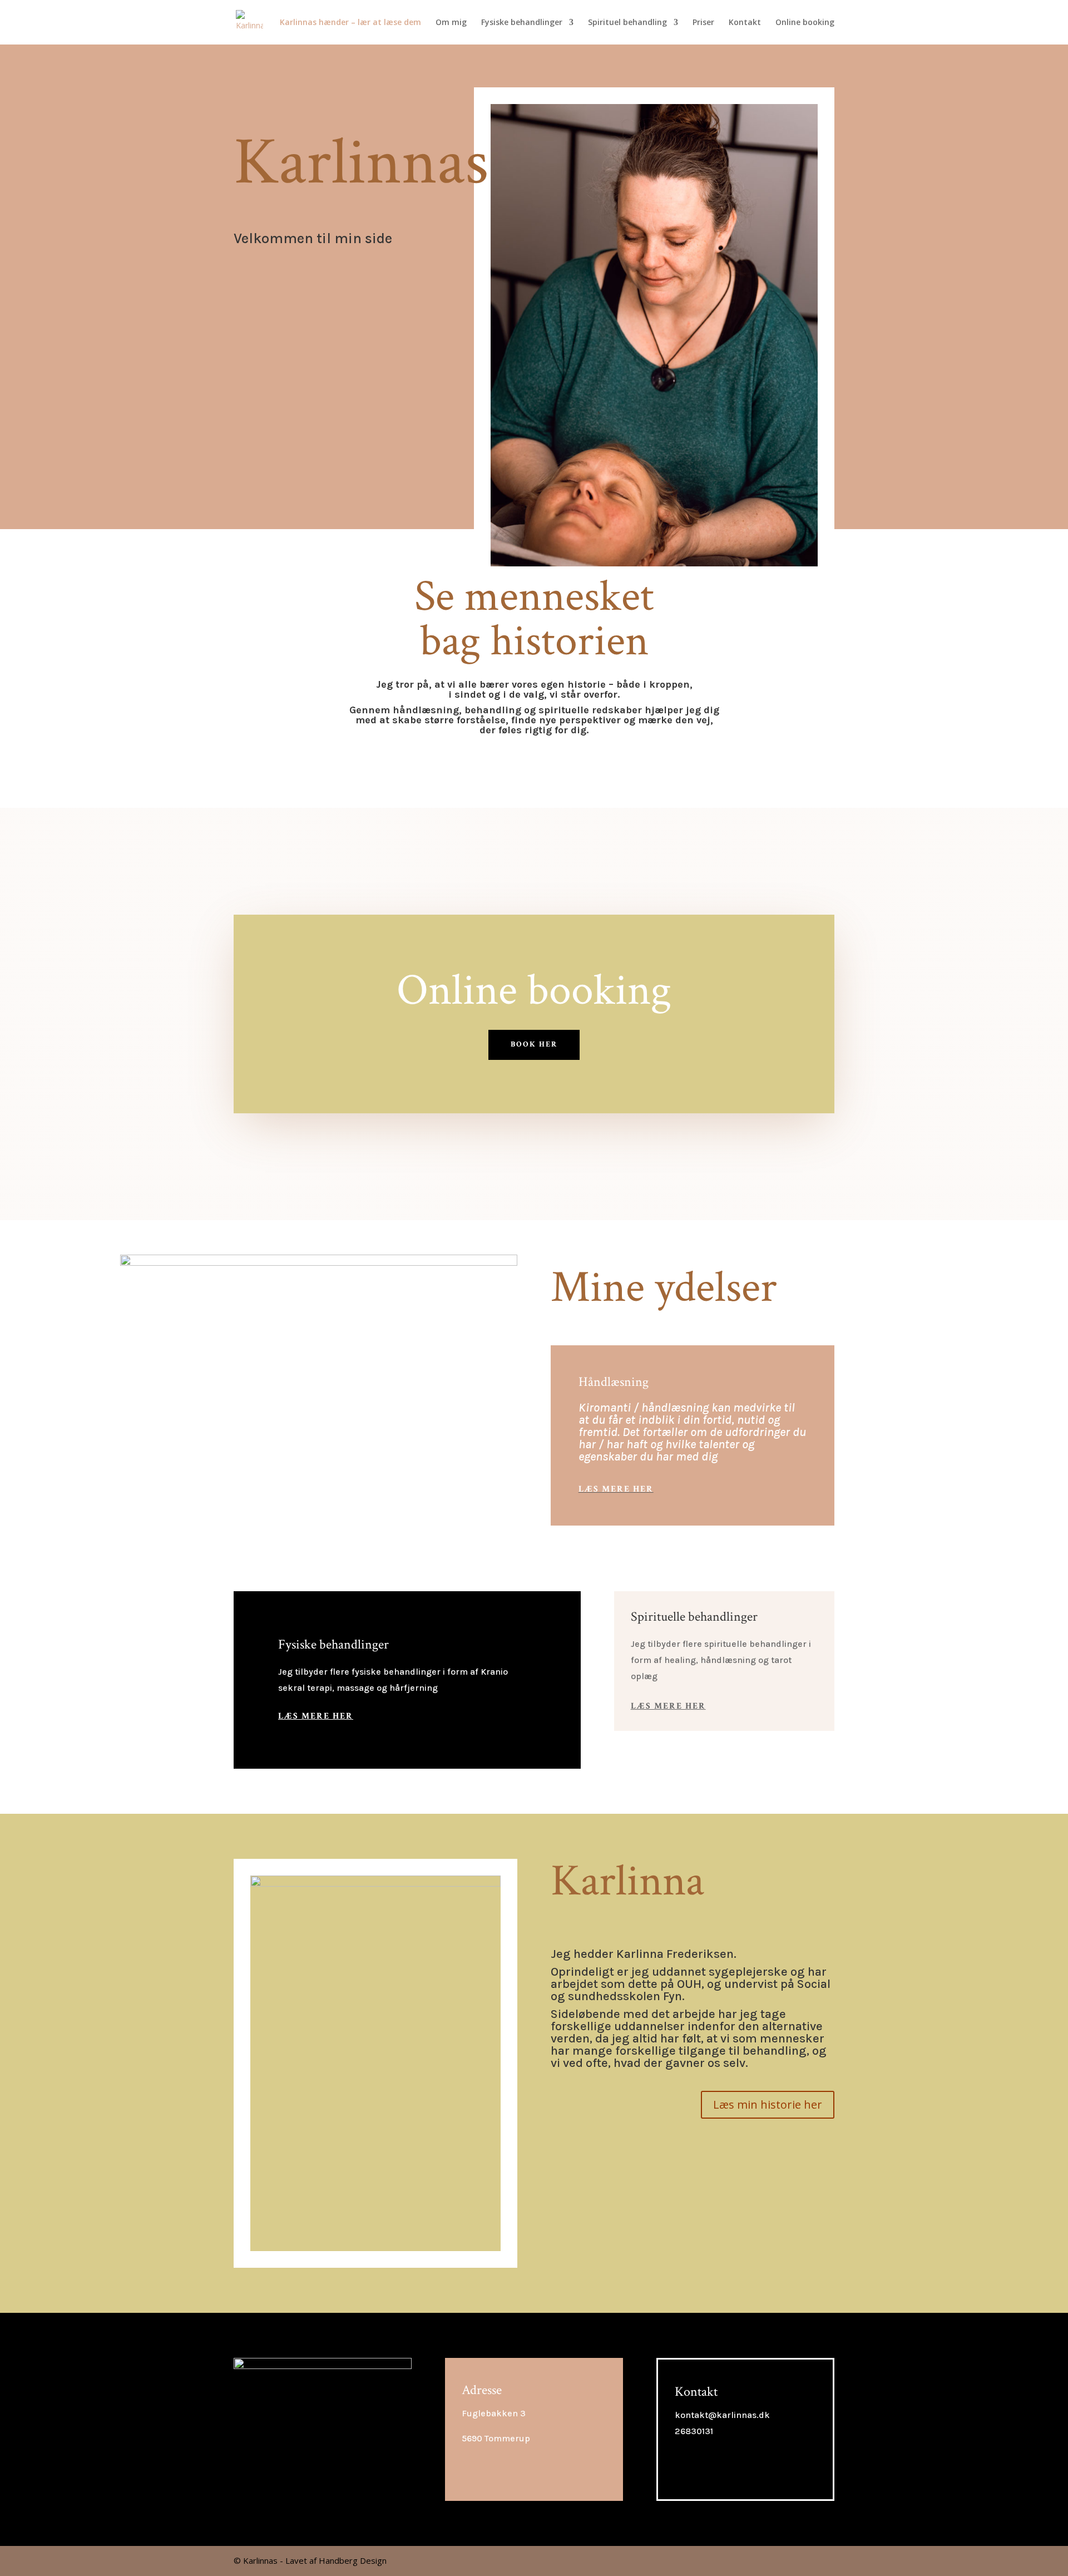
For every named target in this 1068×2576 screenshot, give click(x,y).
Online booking (805, 23)
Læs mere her (616, 1489)
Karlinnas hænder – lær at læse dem (350, 23)
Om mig (451, 23)
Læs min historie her (768, 2104)
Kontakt (745, 23)
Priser (703, 23)
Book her (534, 1044)
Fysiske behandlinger (522, 23)
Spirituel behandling (627, 23)
